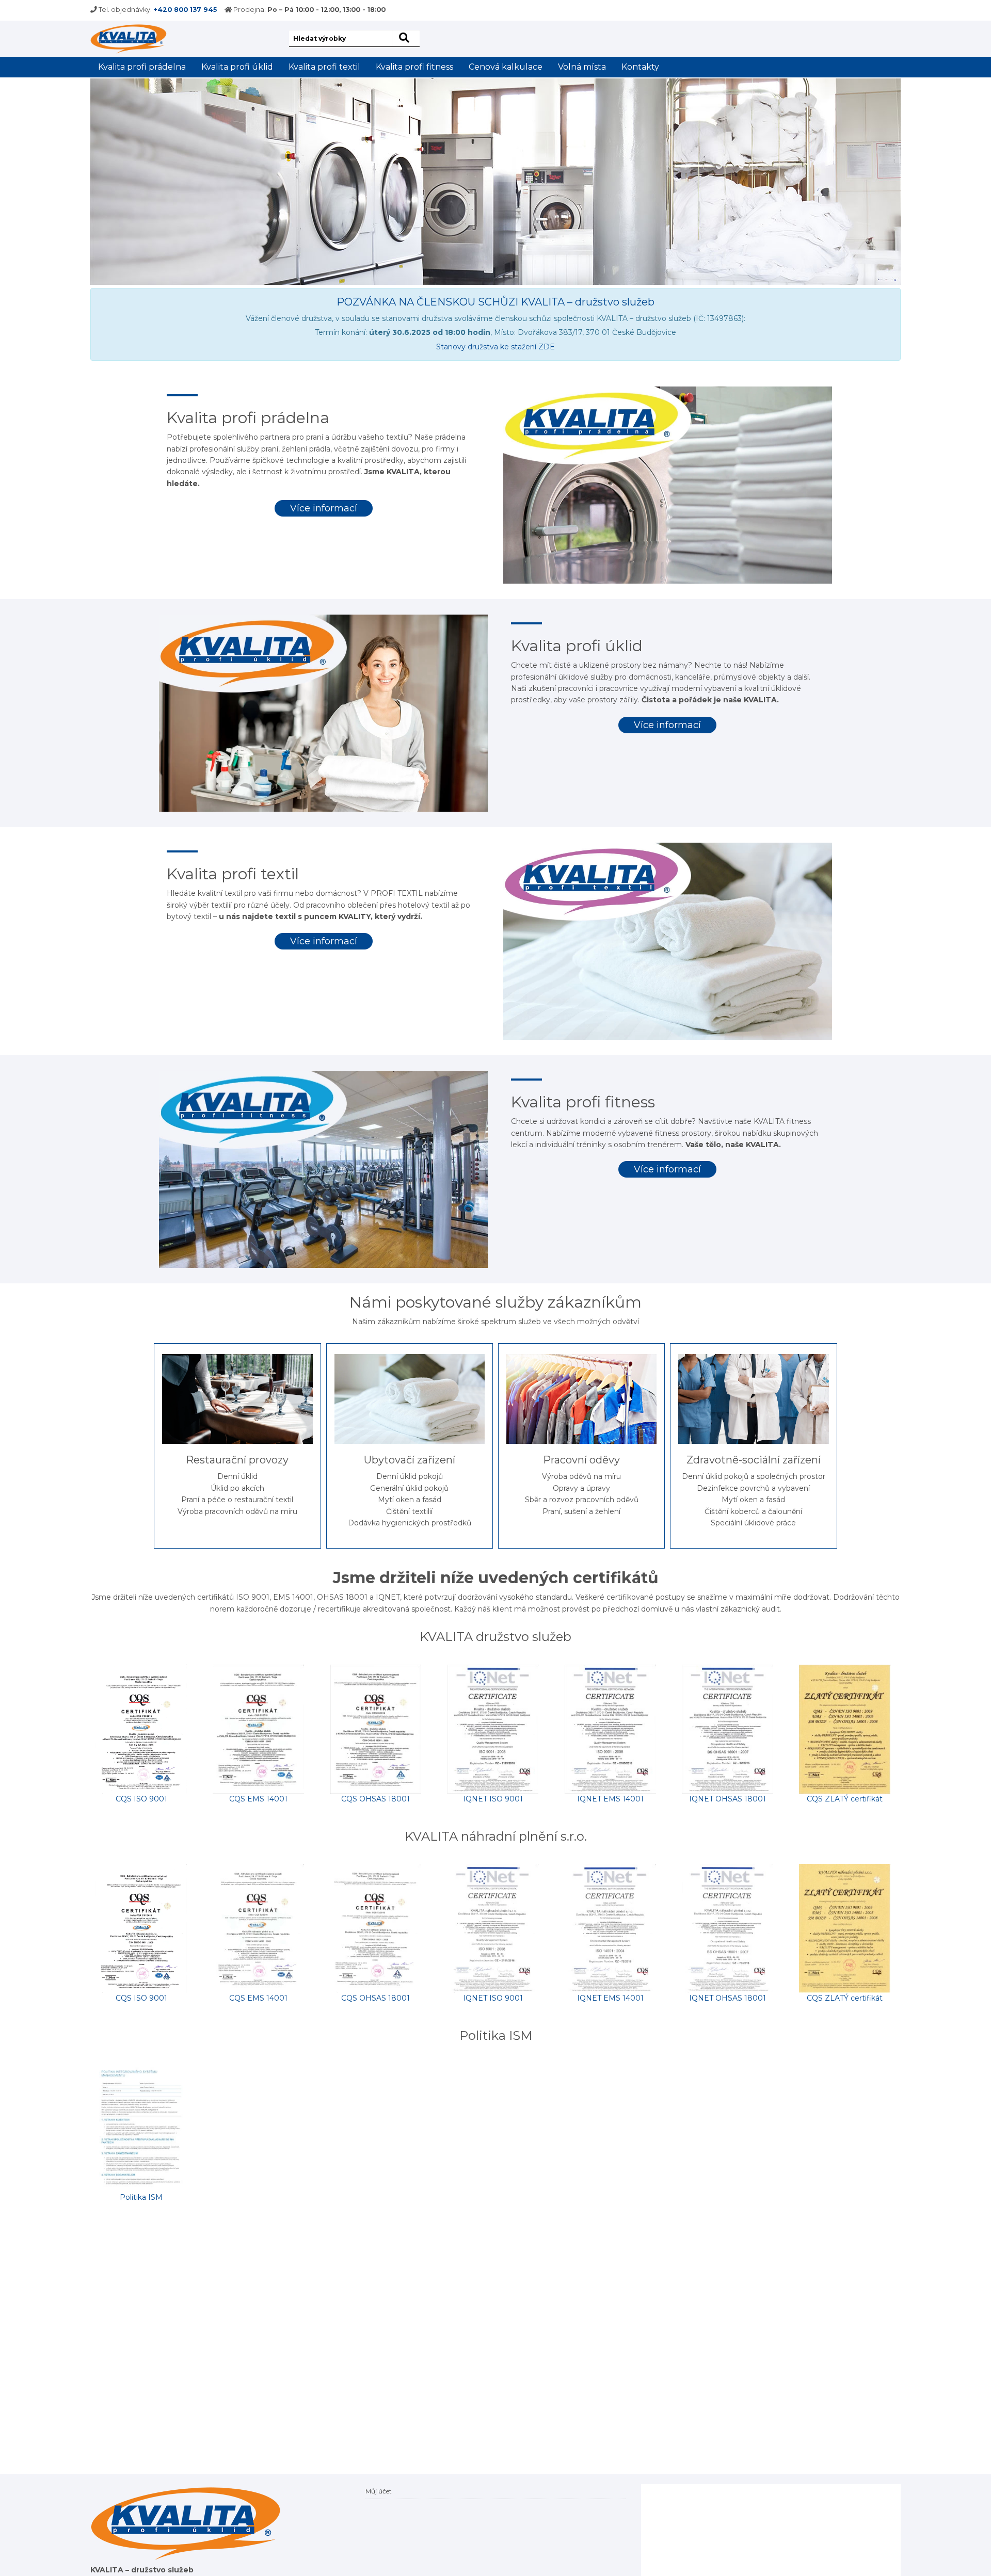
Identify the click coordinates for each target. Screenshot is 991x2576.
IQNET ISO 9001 (493, 1799)
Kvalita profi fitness (414, 67)
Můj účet (379, 2491)
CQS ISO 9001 (141, 1799)
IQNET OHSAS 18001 (728, 1799)
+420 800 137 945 (185, 10)
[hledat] (406, 38)
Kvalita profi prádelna (142, 67)
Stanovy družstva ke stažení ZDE (495, 347)
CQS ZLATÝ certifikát (845, 1799)
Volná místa (582, 67)
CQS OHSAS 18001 (375, 1799)
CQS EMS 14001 (258, 1799)
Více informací (324, 508)
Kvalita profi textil (324, 67)
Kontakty (640, 67)
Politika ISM (141, 2197)
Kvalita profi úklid (237, 67)
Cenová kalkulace (506, 67)
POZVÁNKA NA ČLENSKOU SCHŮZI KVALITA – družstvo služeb (495, 302)
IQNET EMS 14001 (610, 1799)
